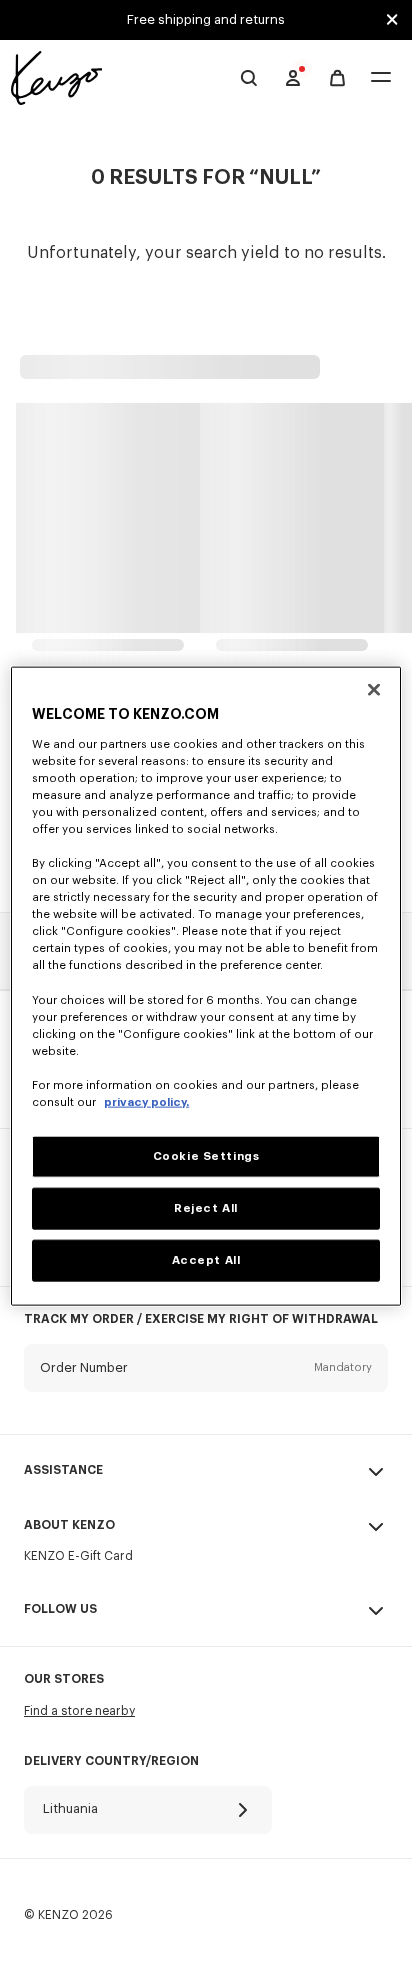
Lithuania (70, 1808)
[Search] (249, 78)
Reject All (206, 1208)
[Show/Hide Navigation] (381, 78)
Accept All (206, 1259)
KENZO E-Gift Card (78, 1556)
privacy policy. (146, 1102)
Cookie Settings (206, 1156)
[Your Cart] (337, 78)
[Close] (374, 690)
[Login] (293, 78)
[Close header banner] (392, 20)
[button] (206, 1383)
